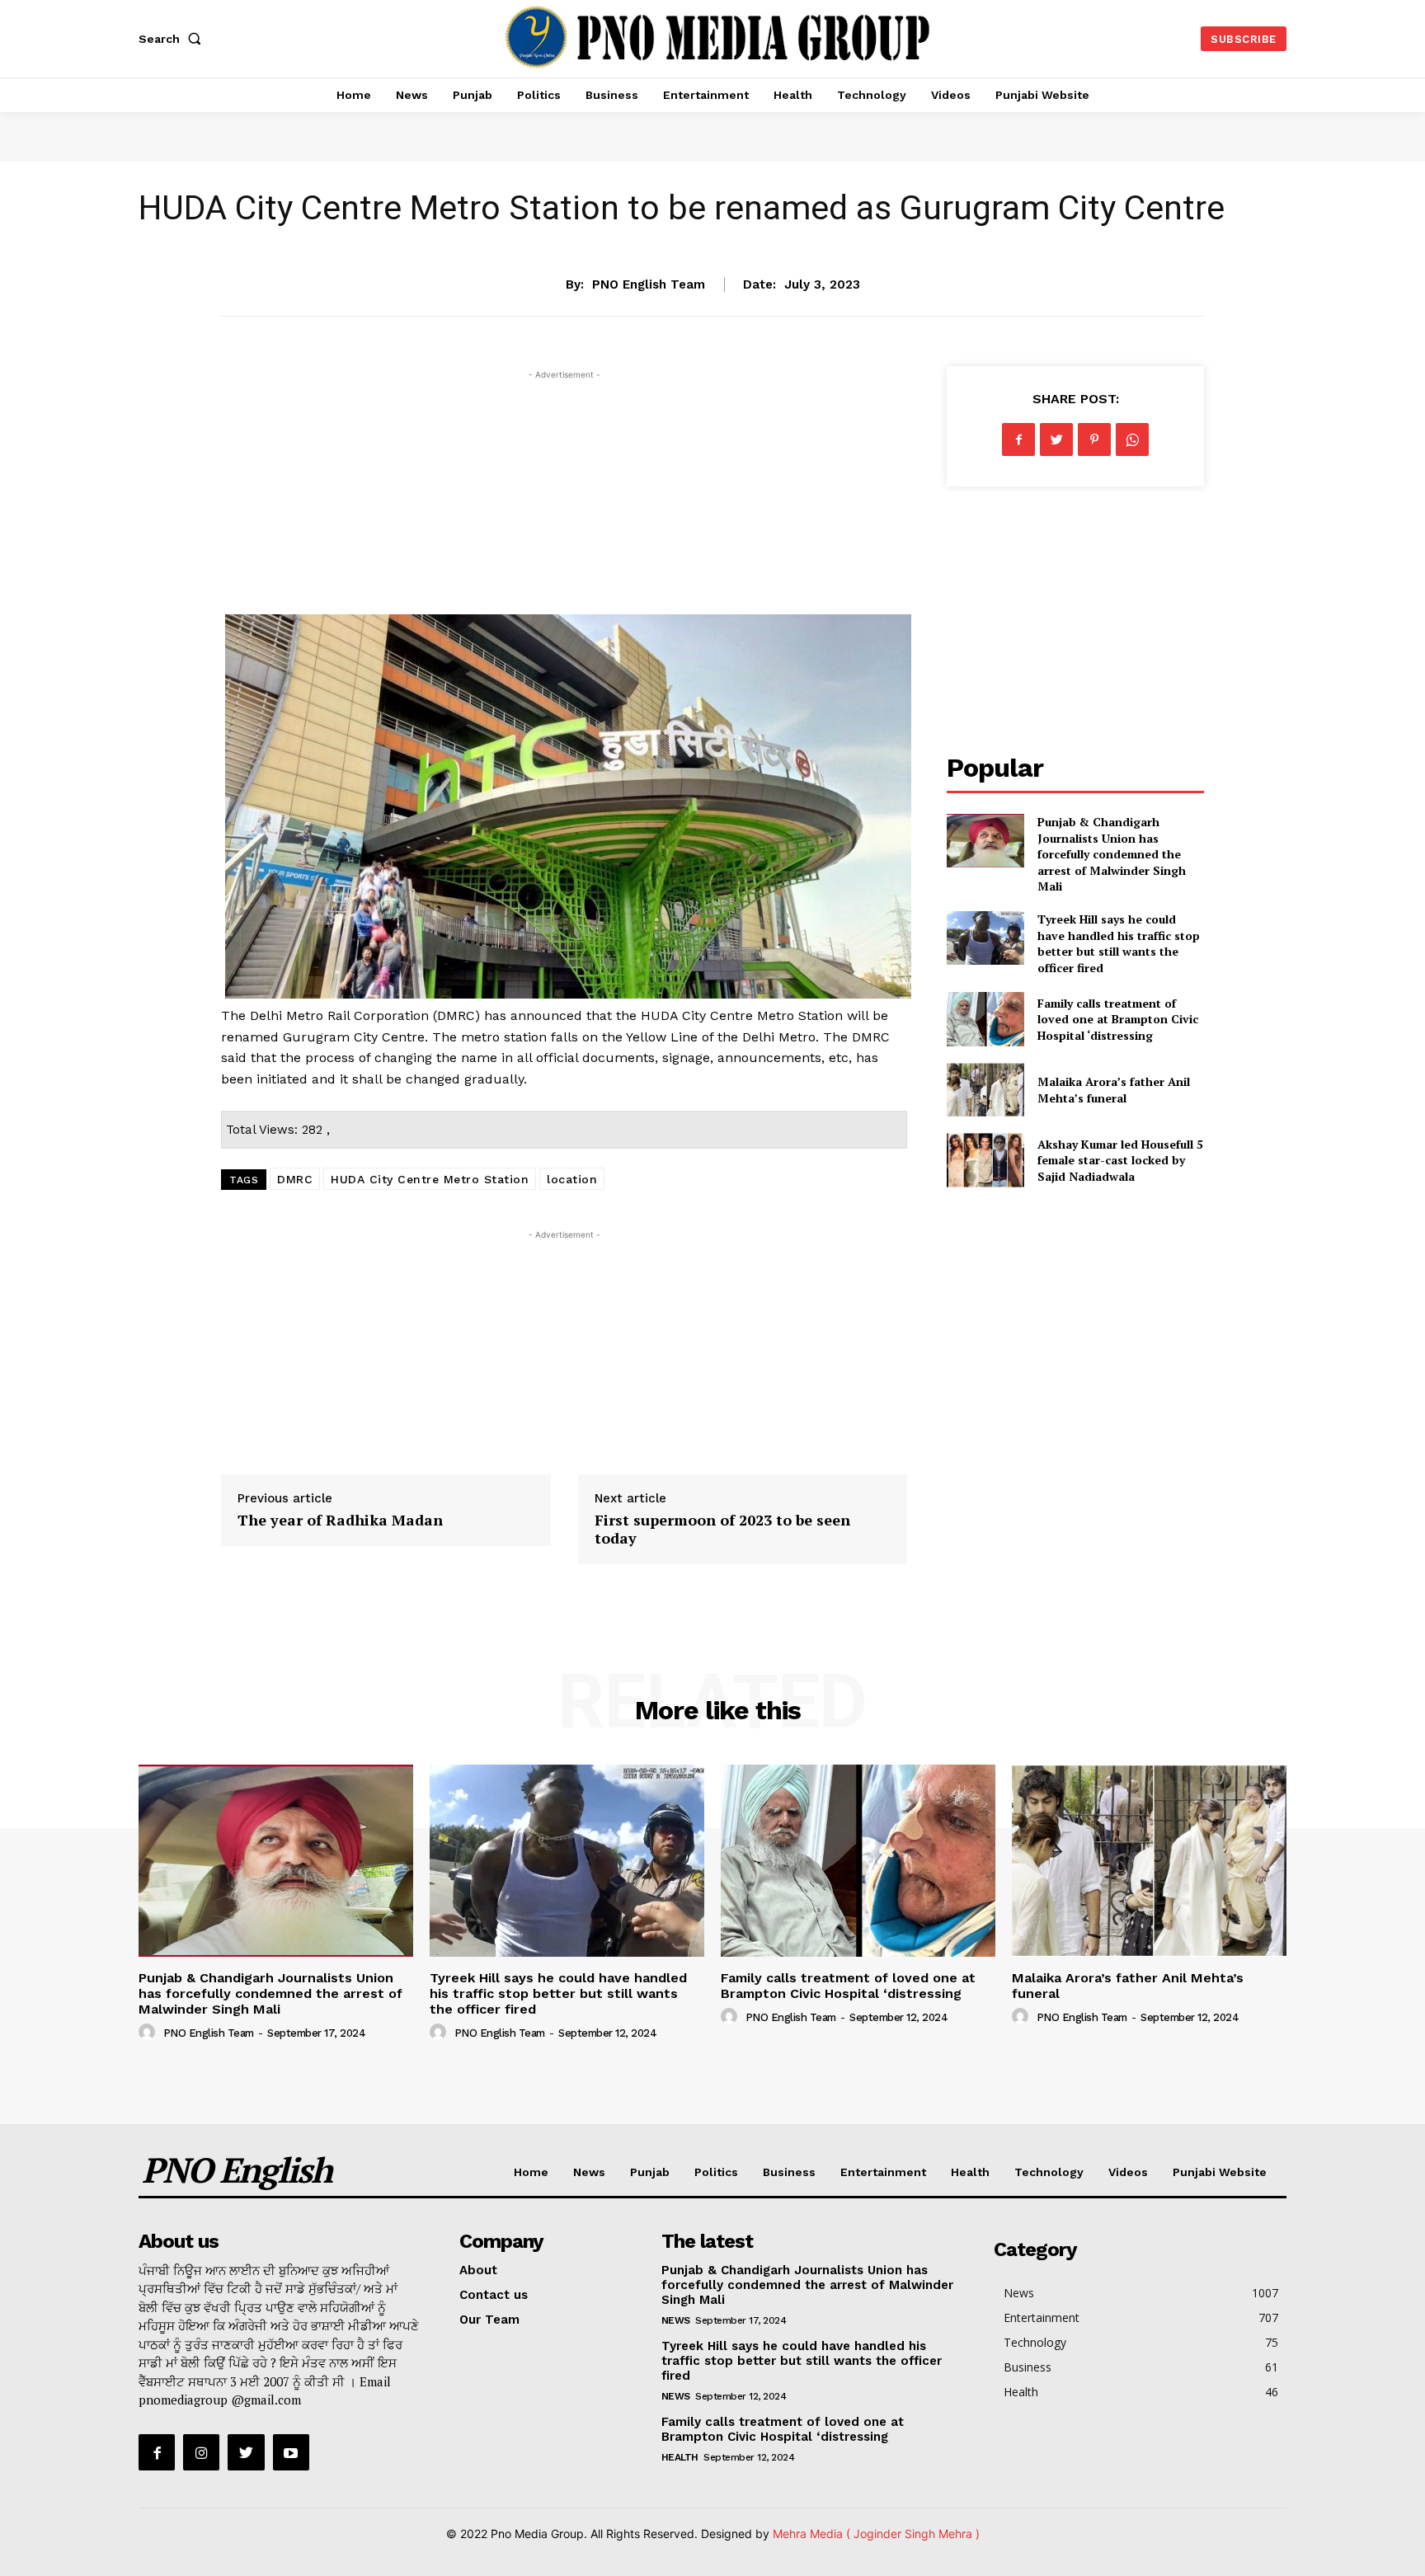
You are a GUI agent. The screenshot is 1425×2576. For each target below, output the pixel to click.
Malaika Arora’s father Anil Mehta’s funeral (1114, 1090)
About (478, 2270)
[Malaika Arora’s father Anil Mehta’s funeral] (985, 1090)
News (712, 233)
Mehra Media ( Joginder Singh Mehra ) (876, 2534)
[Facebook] (1018, 440)
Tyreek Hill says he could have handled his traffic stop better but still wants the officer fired (1119, 943)
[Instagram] (201, 2452)
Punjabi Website (1220, 2172)
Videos (1128, 2172)
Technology (1049, 2172)
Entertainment (883, 2172)
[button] (173, 39)
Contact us (494, 2295)
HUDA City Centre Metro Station (430, 1179)
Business (789, 2172)
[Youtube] (291, 2452)
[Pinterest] (1094, 440)
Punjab (650, 2172)
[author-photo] (149, 2033)
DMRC (295, 1179)
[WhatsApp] (1132, 440)
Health (970, 2172)
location (572, 1179)
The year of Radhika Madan (340, 1520)
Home (531, 2172)
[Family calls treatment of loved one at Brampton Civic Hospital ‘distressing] (985, 1019)
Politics (716, 2172)
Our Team (489, 2320)
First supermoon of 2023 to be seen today (722, 1529)
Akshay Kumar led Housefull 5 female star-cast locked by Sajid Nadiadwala (1120, 1160)
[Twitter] (1056, 440)
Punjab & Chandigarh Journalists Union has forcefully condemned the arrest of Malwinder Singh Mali (1112, 854)
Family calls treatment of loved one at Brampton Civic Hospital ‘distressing (1118, 1019)
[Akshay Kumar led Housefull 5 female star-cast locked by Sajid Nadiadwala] (985, 1160)
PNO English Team (649, 284)
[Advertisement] (564, 499)
